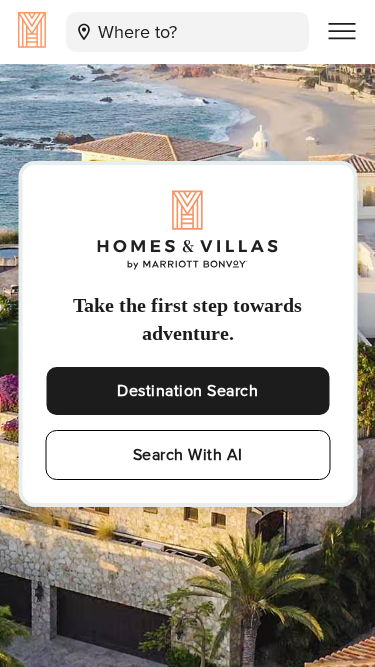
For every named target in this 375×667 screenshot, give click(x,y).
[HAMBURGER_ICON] (342, 32)
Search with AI (188, 455)
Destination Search (187, 391)
